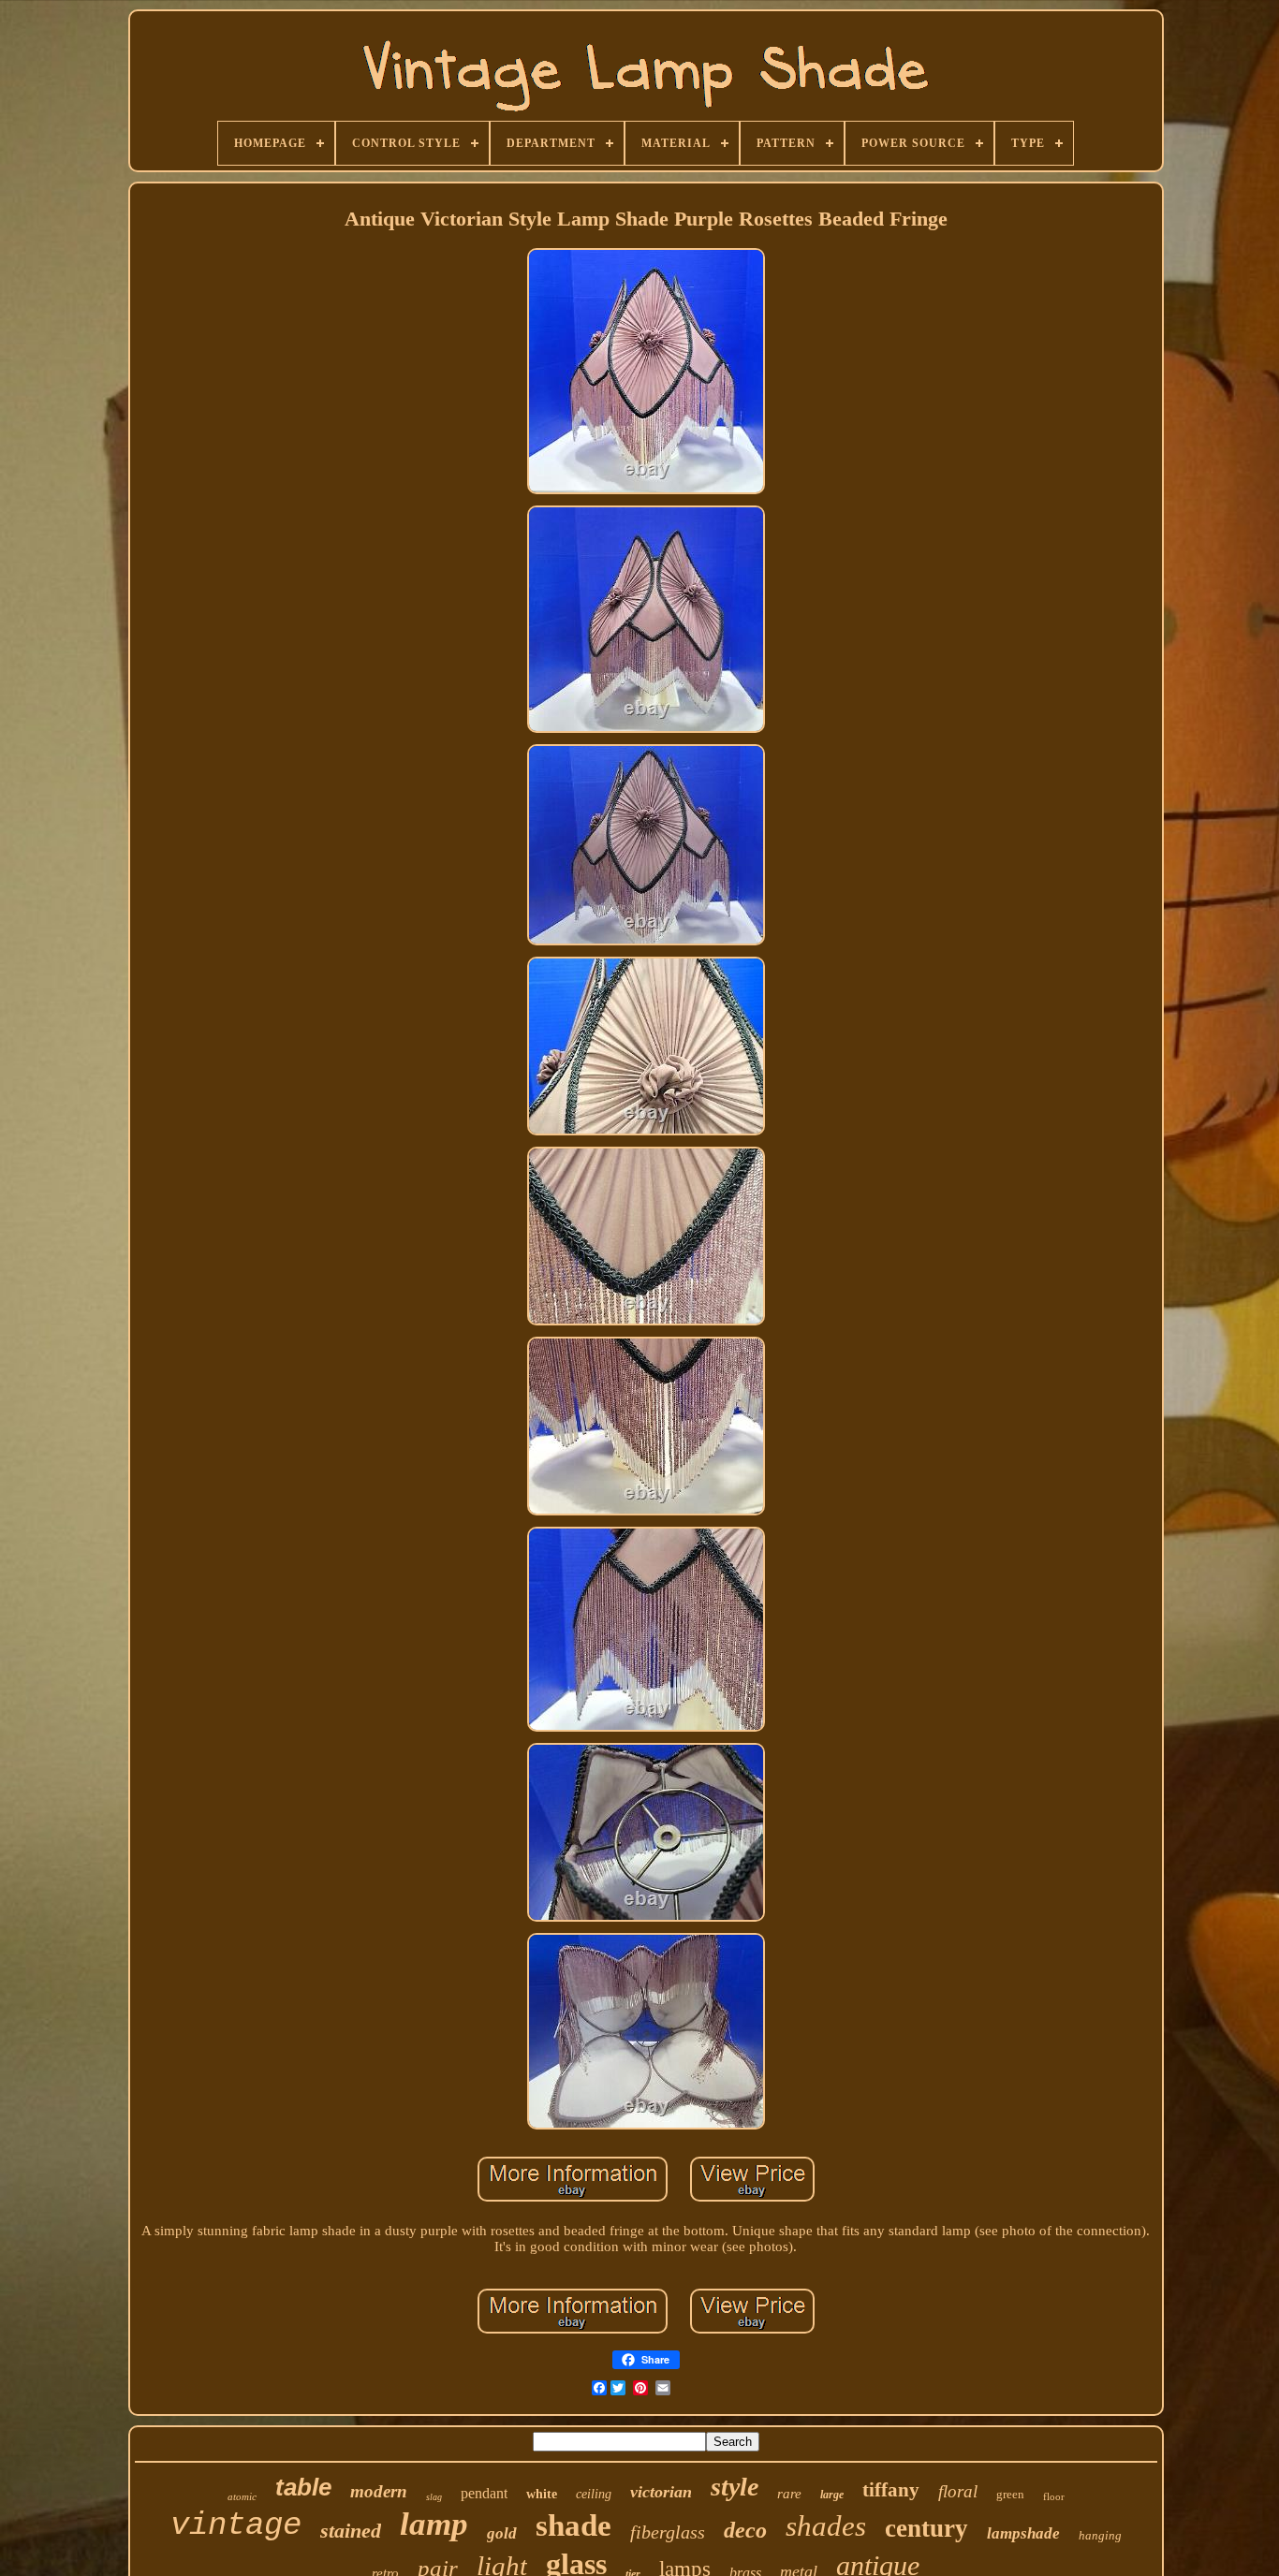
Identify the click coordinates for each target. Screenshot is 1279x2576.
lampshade (1023, 2533)
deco (745, 2530)
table (303, 2487)
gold (502, 2533)
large (832, 2495)
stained (351, 2531)
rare (789, 2494)
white (542, 2494)
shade (573, 2525)
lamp (434, 2524)
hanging (1100, 2535)
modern (379, 2491)
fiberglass (668, 2532)
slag (434, 2497)
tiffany (891, 2490)
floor (1054, 2496)
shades (826, 2526)
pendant (484, 2493)
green (1010, 2494)
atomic (242, 2496)
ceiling (594, 2494)
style (735, 2487)
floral (958, 2491)
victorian (661, 2492)
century (926, 2528)
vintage (236, 2525)
